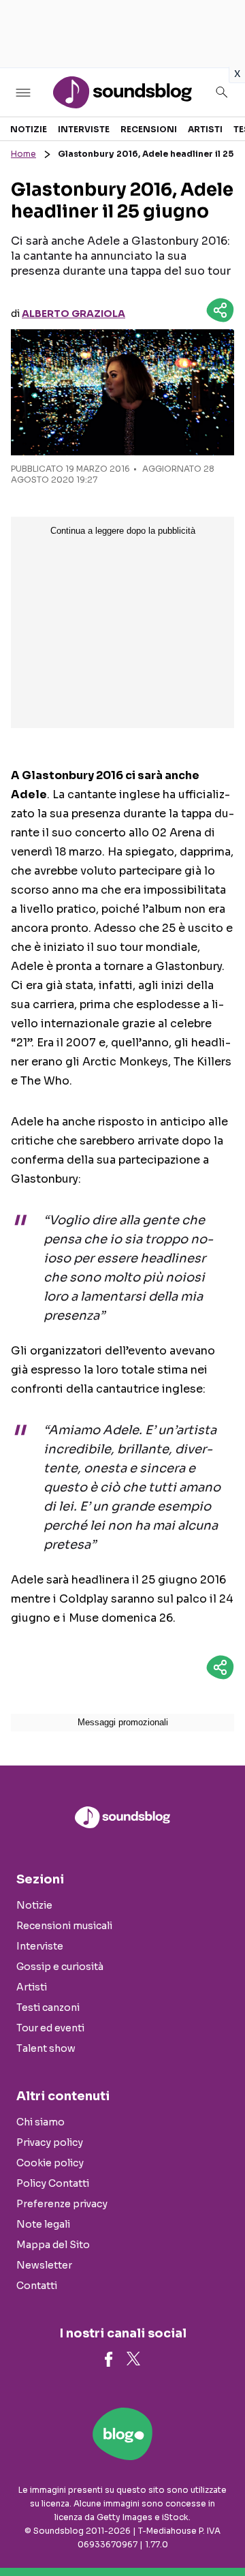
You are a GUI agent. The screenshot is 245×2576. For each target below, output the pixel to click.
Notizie (29, 129)
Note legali (43, 2224)
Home (23, 154)
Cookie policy (50, 2163)
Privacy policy (50, 2142)
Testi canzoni (48, 2007)
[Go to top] (218, 2531)
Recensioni (149, 129)
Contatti (37, 2286)
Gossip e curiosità (60, 1967)
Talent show (46, 2048)
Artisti (205, 129)
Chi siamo (40, 2122)
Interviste (84, 129)
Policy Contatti (53, 2183)
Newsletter (44, 2265)
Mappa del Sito (53, 2245)
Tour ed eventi (50, 2028)
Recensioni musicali (64, 1926)
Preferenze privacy (62, 2204)
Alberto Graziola (73, 314)
